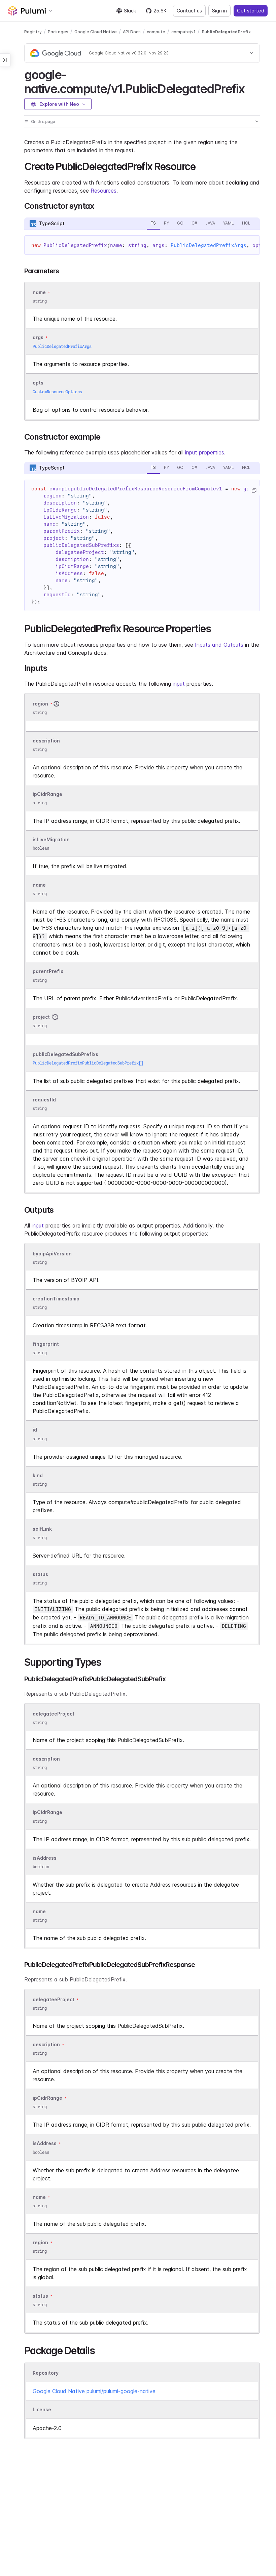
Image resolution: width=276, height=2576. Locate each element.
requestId (44, 1100)
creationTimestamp (56, 1299)
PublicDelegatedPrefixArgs (209, 245)
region (40, 704)
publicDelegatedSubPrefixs (65, 1054)
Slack (130, 11)
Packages (58, 32)
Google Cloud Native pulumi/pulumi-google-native (94, 2391)
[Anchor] (250, 88)
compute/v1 (183, 32)
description (46, 741)
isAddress (45, 1858)
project (41, 1017)
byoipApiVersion (52, 1254)
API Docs (132, 32)
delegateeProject (54, 1714)
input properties (205, 452)
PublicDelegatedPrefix (226, 32)
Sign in (219, 11)
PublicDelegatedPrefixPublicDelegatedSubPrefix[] (88, 1063)
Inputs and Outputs (219, 645)
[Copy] (254, 491)
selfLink (42, 1529)
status (40, 1574)
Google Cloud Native (96, 32)
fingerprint (46, 1344)
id (35, 1430)
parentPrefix (48, 972)
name (39, 885)
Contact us (189, 11)
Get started (251, 11)
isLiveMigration (51, 839)
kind (38, 1475)
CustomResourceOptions (57, 392)
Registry (33, 32)
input (179, 684)
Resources (103, 191)
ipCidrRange (47, 794)
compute (156, 32)
